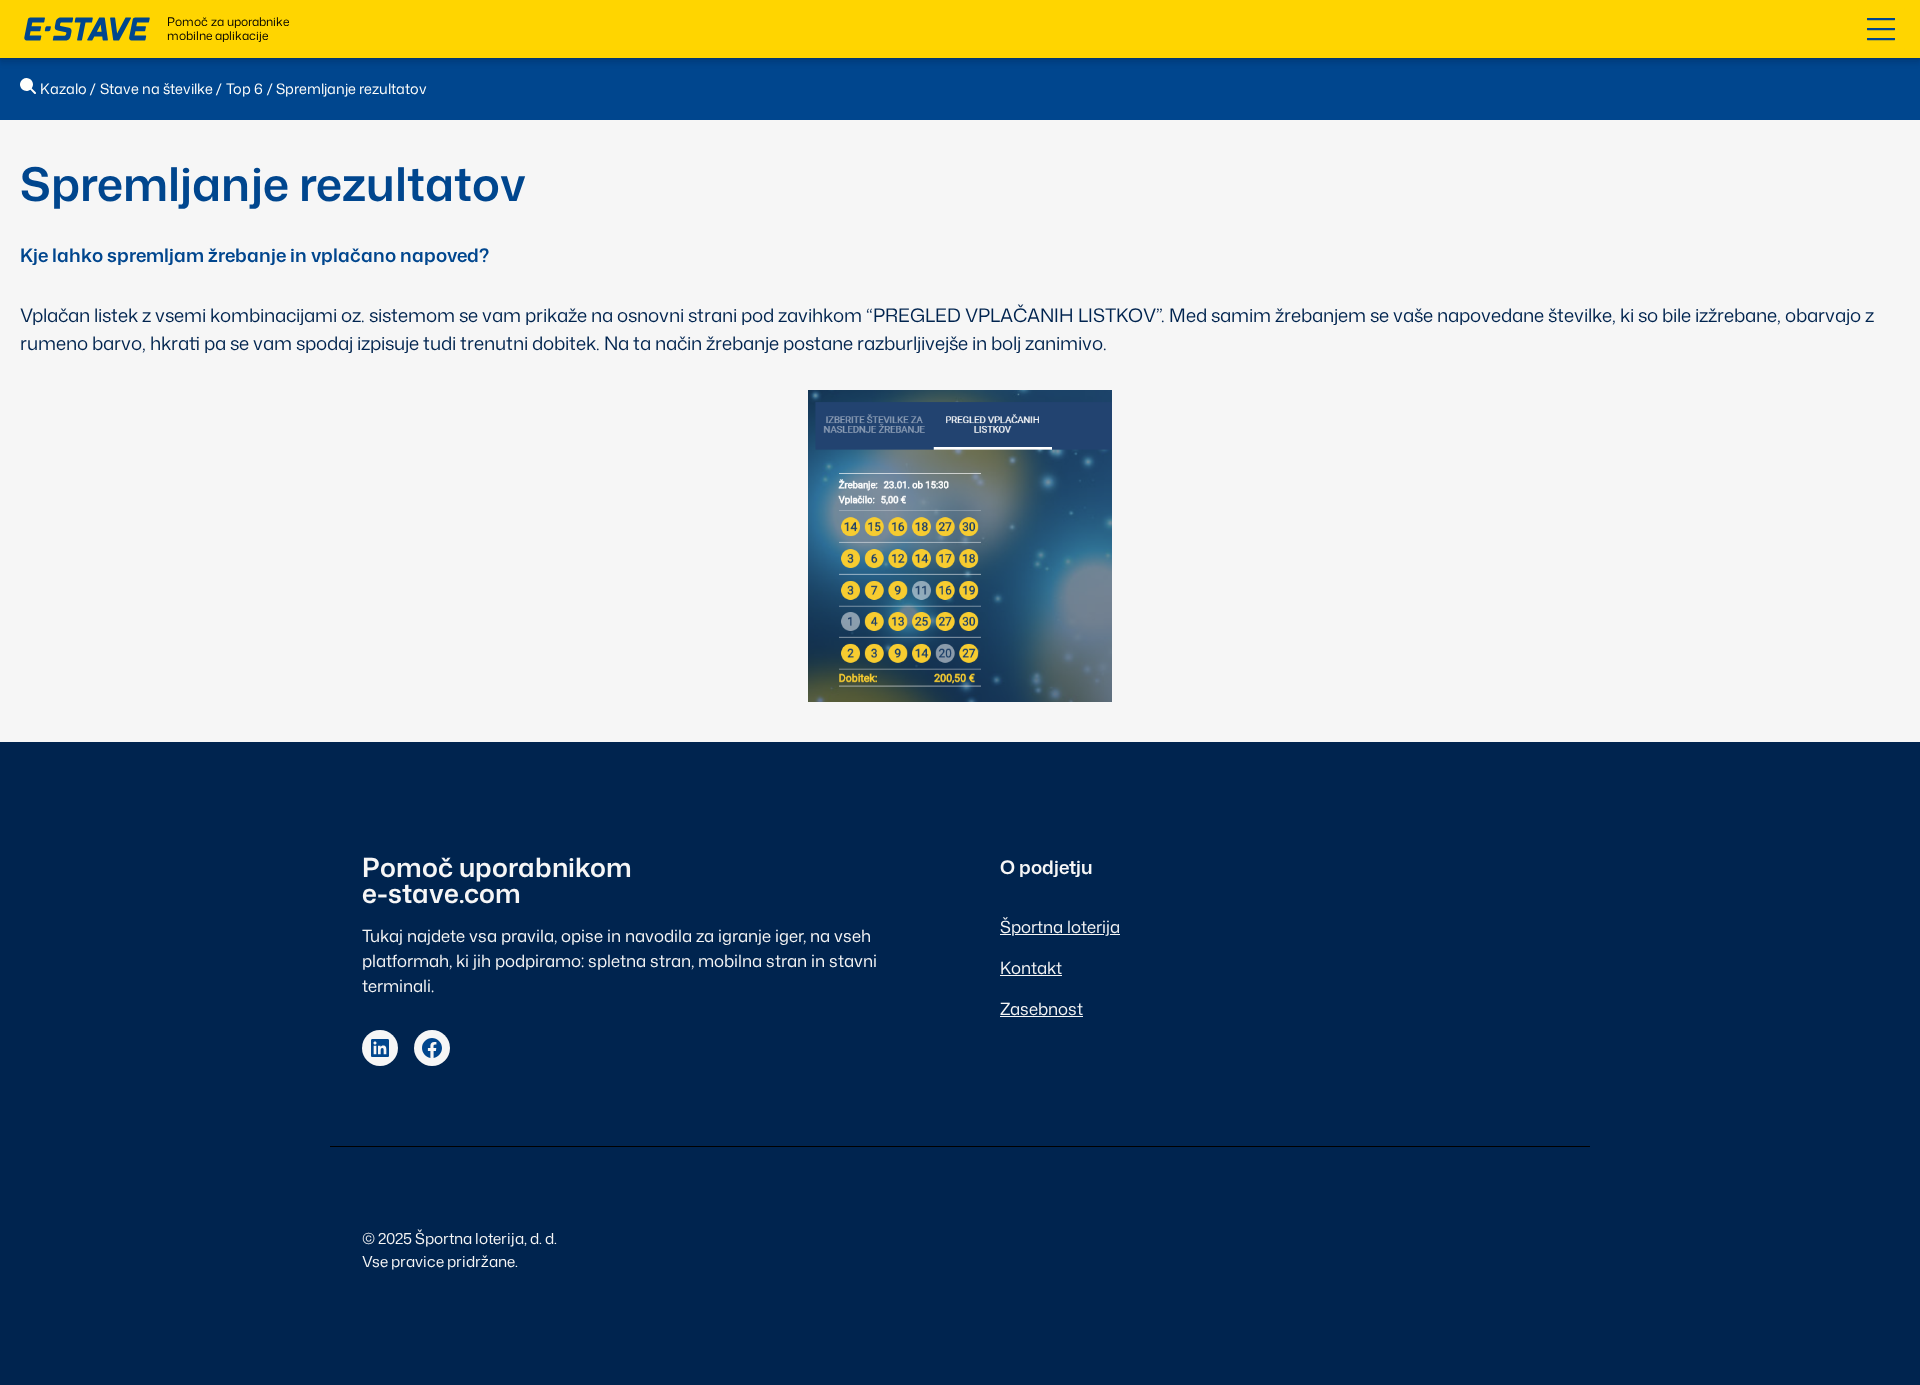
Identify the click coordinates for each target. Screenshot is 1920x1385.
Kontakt (1031, 967)
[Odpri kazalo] (1881, 29)
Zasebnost (1041, 1008)
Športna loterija (1060, 926)
